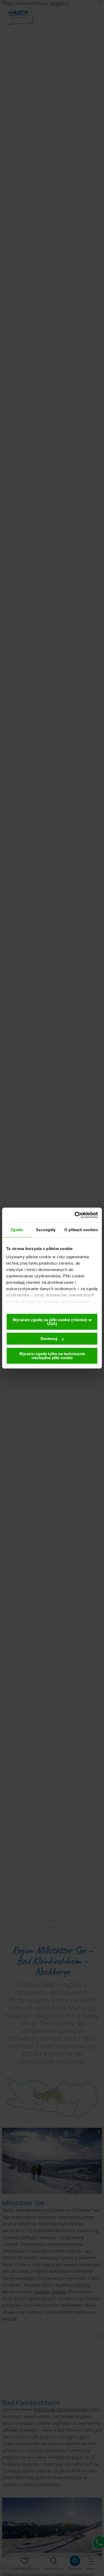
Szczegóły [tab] (46, 1230)
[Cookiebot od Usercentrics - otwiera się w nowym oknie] (75, 1215)
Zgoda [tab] (17, 1230)
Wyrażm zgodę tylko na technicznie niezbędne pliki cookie (52, 1356)
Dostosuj (49, 1339)
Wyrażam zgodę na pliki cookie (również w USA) (52, 1322)
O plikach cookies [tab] (81, 1230)
